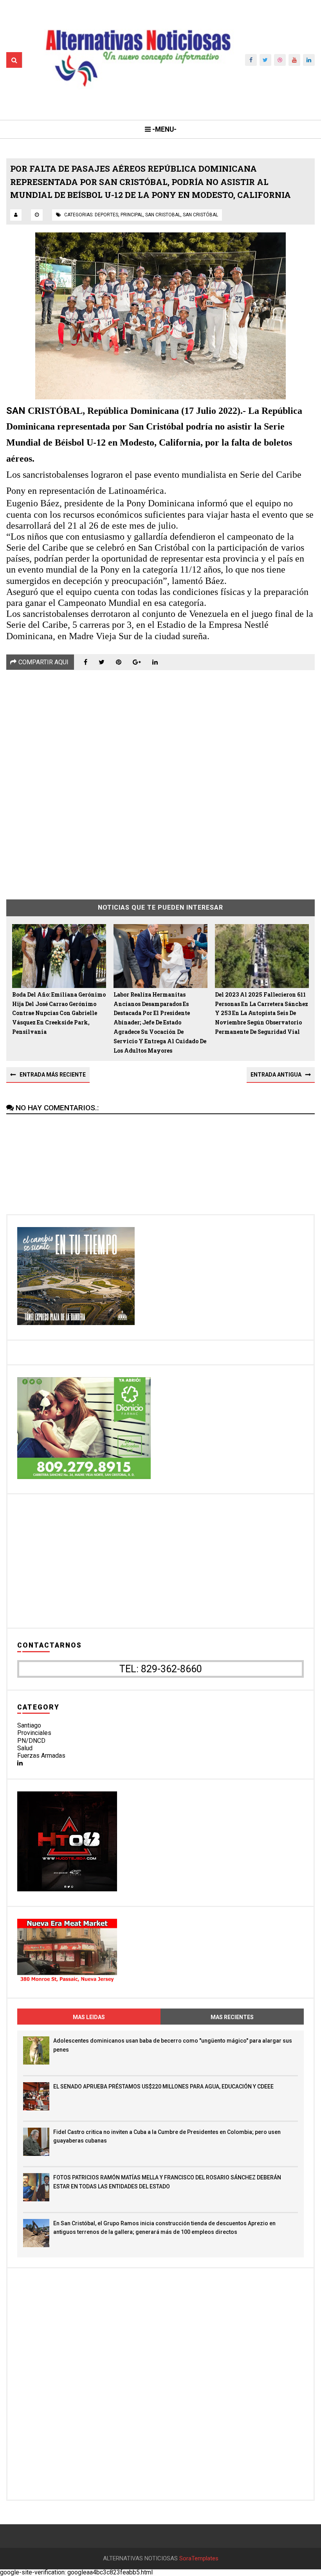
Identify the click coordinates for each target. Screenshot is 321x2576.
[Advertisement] (160, 779)
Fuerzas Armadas (41, 1756)
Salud (25, 1748)
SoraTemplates (199, 2559)
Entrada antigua (276, 1075)
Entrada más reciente (53, 1075)
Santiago (29, 1725)
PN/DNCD (31, 1741)
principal (132, 215)
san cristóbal (200, 215)
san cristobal (163, 215)
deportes (106, 215)
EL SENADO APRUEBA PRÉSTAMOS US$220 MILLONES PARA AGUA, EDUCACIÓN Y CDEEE (163, 2087)
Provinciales (34, 1733)
